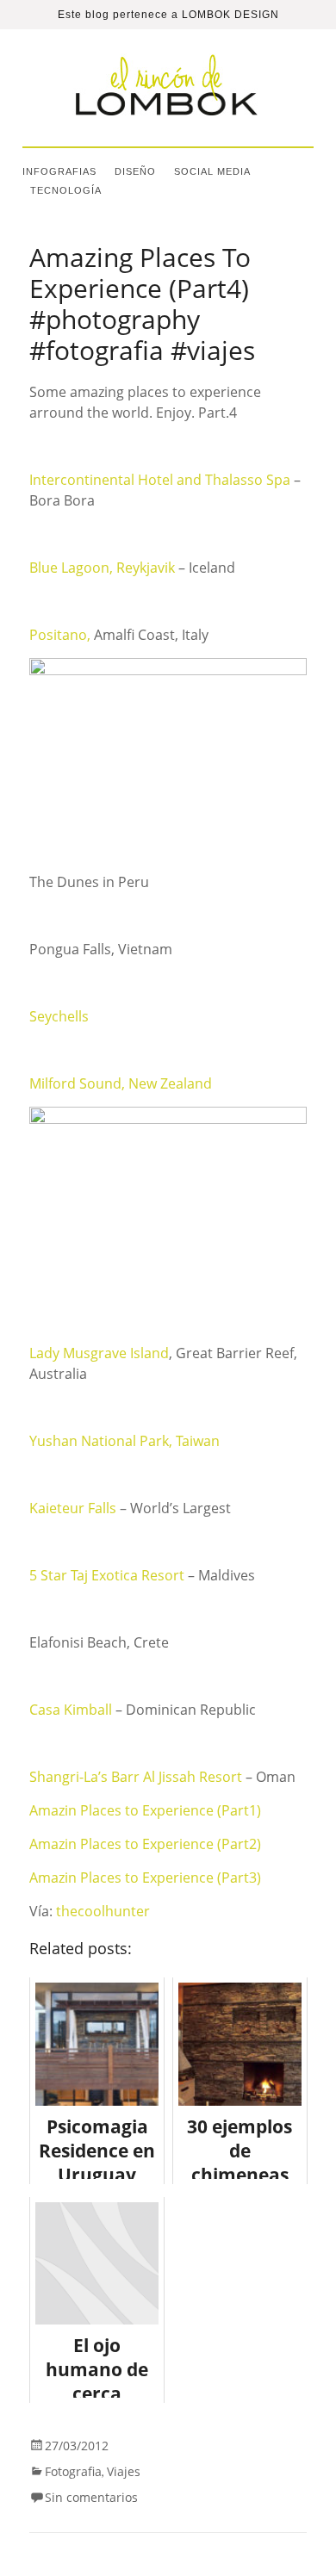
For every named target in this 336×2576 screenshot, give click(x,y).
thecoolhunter (103, 1911)
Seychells (59, 1016)
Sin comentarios (91, 2497)
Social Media (212, 171)
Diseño (135, 171)
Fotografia (73, 2471)
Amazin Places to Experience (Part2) (145, 1844)
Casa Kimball (71, 1710)
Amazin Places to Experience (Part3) (145, 1878)
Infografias (59, 171)
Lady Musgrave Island (99, 1353)
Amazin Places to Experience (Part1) (145, 1810)
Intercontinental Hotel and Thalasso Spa (160, 480)
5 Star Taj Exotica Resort (109, 1575)
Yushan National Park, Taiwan (124, 1441)
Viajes (124, 2471)
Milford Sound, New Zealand (121, 1083)
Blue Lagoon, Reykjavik (104, 568)
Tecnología (66, 190)
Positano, (62, 635)
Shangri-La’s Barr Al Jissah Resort (137, 1777)
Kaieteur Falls (73, 1508)
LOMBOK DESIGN (230, 15)
